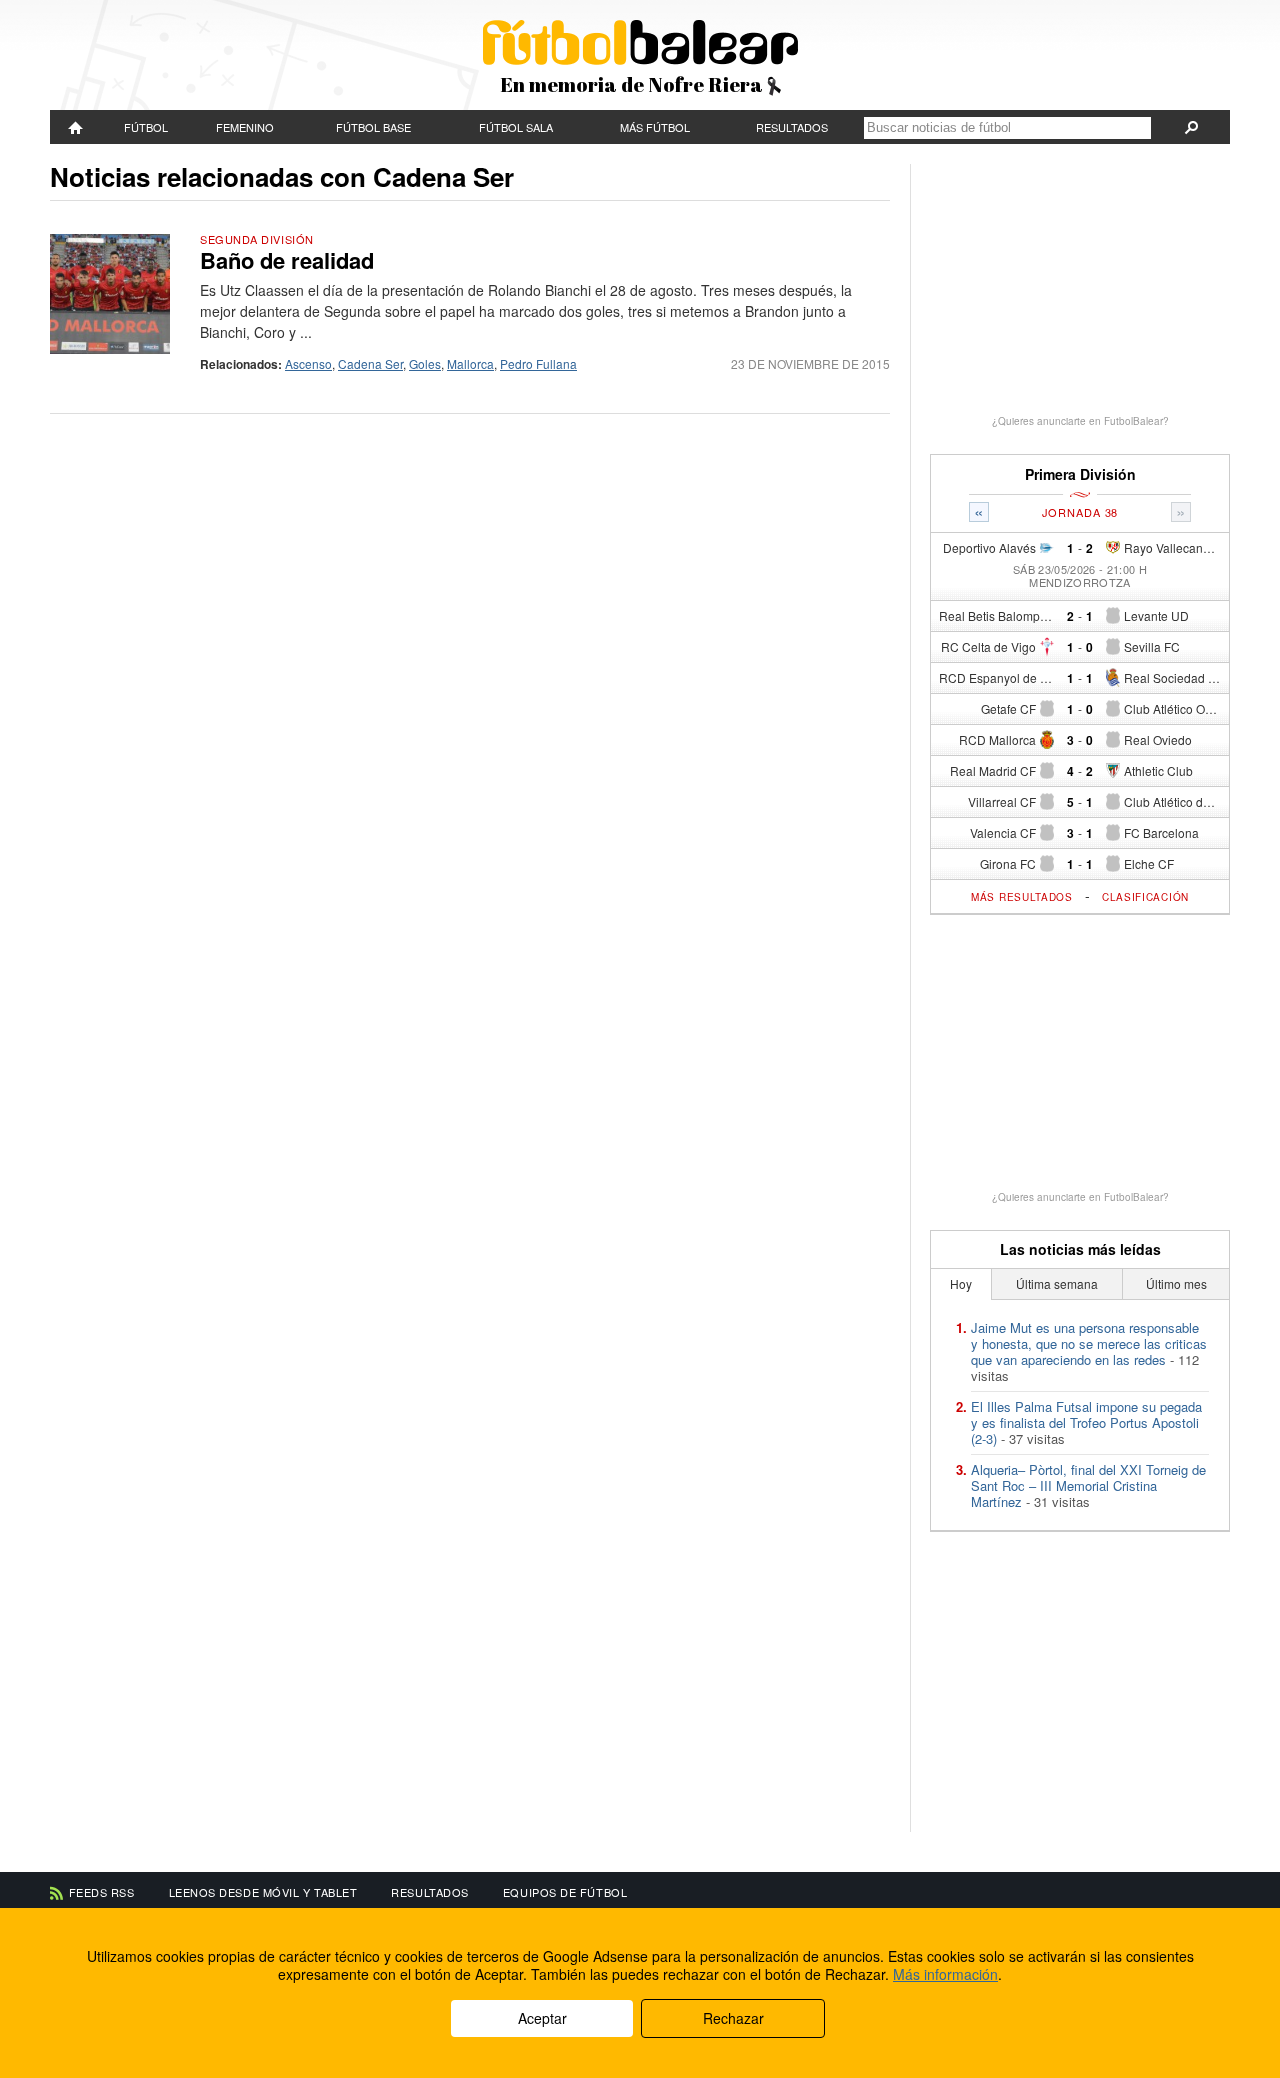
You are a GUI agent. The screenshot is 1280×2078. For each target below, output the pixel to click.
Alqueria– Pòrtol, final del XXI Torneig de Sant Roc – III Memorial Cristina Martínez (1088, 1485)
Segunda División (257, 239)
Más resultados (1022, 897)
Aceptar (542, 2018)
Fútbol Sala (516, 127)
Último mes (1176, 1283)
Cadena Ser (370, 363)
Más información (945, 1974)
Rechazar (733, 2018)
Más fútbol (655, 127)
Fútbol (146, 127)
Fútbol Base (373, 127)
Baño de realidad (287, 260)
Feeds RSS (102, 1892)
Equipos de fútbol (565, 1892)
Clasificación (1145, 897)
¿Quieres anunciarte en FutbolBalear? (1080, 421)
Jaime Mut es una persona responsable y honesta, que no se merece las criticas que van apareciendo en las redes (1089, 1343)
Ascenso (308, 363)
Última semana (1057, 1283)
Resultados (792, 127)
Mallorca (470, 363)
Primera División (1080, 474)
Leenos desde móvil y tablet (263, 1892)
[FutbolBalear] (76, 127)
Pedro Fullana (538, 363)
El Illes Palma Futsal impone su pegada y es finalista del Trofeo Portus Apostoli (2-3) (1086, 1422)
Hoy (961, 1283)
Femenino (245, 127)
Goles (425, 363)
